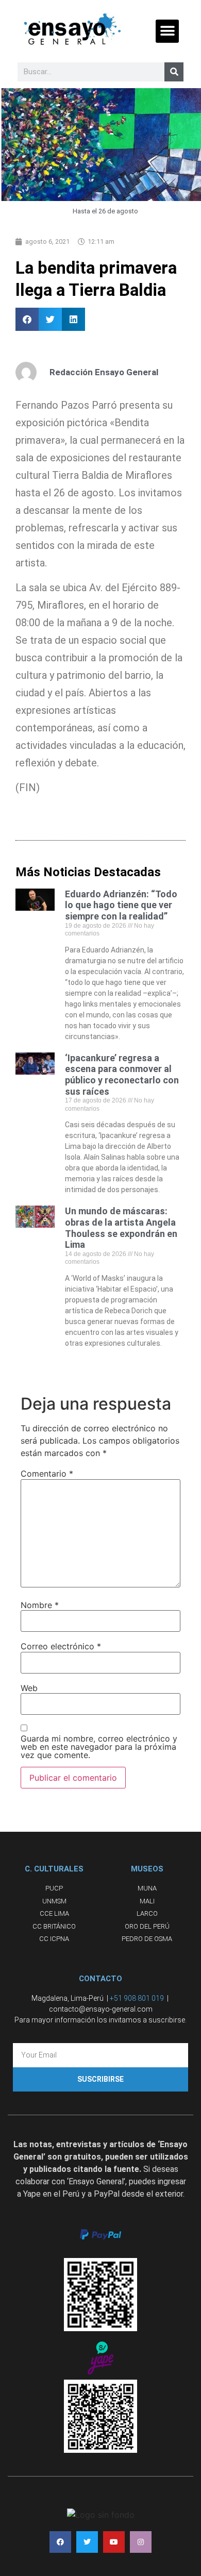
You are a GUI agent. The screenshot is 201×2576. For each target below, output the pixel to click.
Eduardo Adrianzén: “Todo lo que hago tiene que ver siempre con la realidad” (121, 905)
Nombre (40, 1605)
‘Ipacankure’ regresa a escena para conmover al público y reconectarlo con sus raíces (122, 1075)
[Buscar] (174, 72)
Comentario (47, 1474)
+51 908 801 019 (137, 1998)
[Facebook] (60, 2542)
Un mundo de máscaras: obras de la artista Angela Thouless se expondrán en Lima (121, 1228)
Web (29, 1688)
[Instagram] (141, 2542)
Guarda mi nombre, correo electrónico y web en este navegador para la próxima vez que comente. (99, 1747)
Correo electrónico (61, 1646)
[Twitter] (87, 2542)
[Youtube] (114, 2542)
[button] (167, 31)
